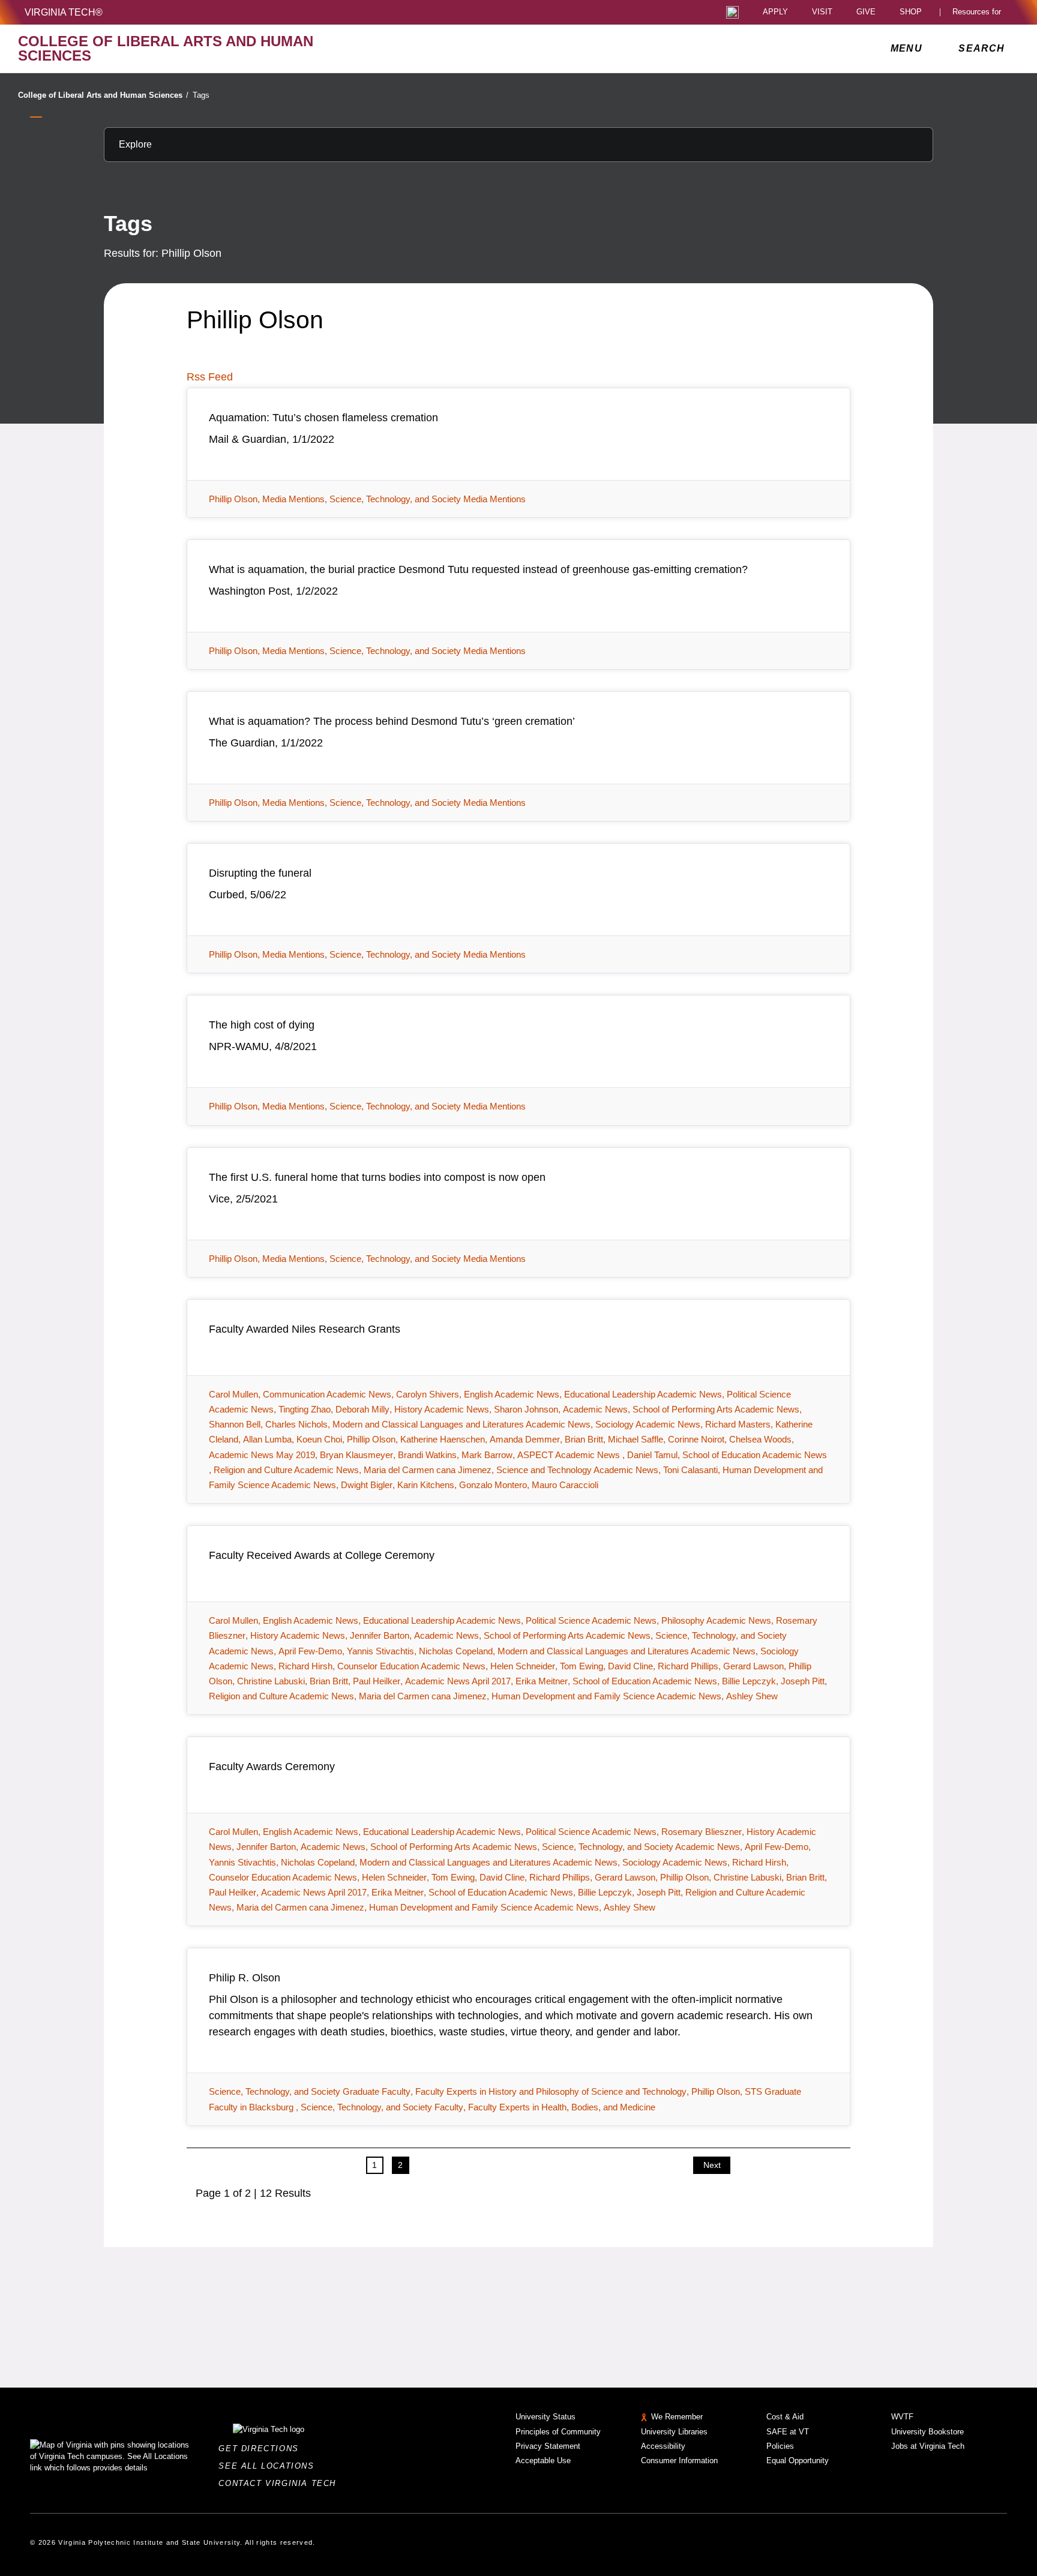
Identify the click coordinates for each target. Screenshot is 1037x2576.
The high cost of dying (262, 1025)
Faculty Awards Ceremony (272, 1767)
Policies (780, 2446)
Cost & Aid (785, 2417)
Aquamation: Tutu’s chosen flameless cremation (323, 418)
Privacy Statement (548, 2446)
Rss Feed (210, 377)
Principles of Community (558, 2432)
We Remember (677, 2417)
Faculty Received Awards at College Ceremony (322, 1555)
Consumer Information (679, 2460)
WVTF (902, 2417)
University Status (546, 2417)
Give (866, 12)
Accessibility (663, 2446)
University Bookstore (927, 2432)
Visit (822, 12)
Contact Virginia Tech (281, 2483)
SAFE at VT (788, 2432)
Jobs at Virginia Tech (928, 2446)
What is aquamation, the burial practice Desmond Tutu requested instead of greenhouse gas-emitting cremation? (478, 569)
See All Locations (269, 2466)
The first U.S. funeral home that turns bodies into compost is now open (377, 1177)
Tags (201, 95)
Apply (775, 12)
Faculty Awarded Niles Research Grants (305, 1329)
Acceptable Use (543, 2460)
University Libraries (674, 2432)
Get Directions (262, 2448)
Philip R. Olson (245, 1978)
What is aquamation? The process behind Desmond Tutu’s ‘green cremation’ (392, 721)
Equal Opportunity (798, 2460)
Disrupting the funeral (260, 873)
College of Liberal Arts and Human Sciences (103, 95)
